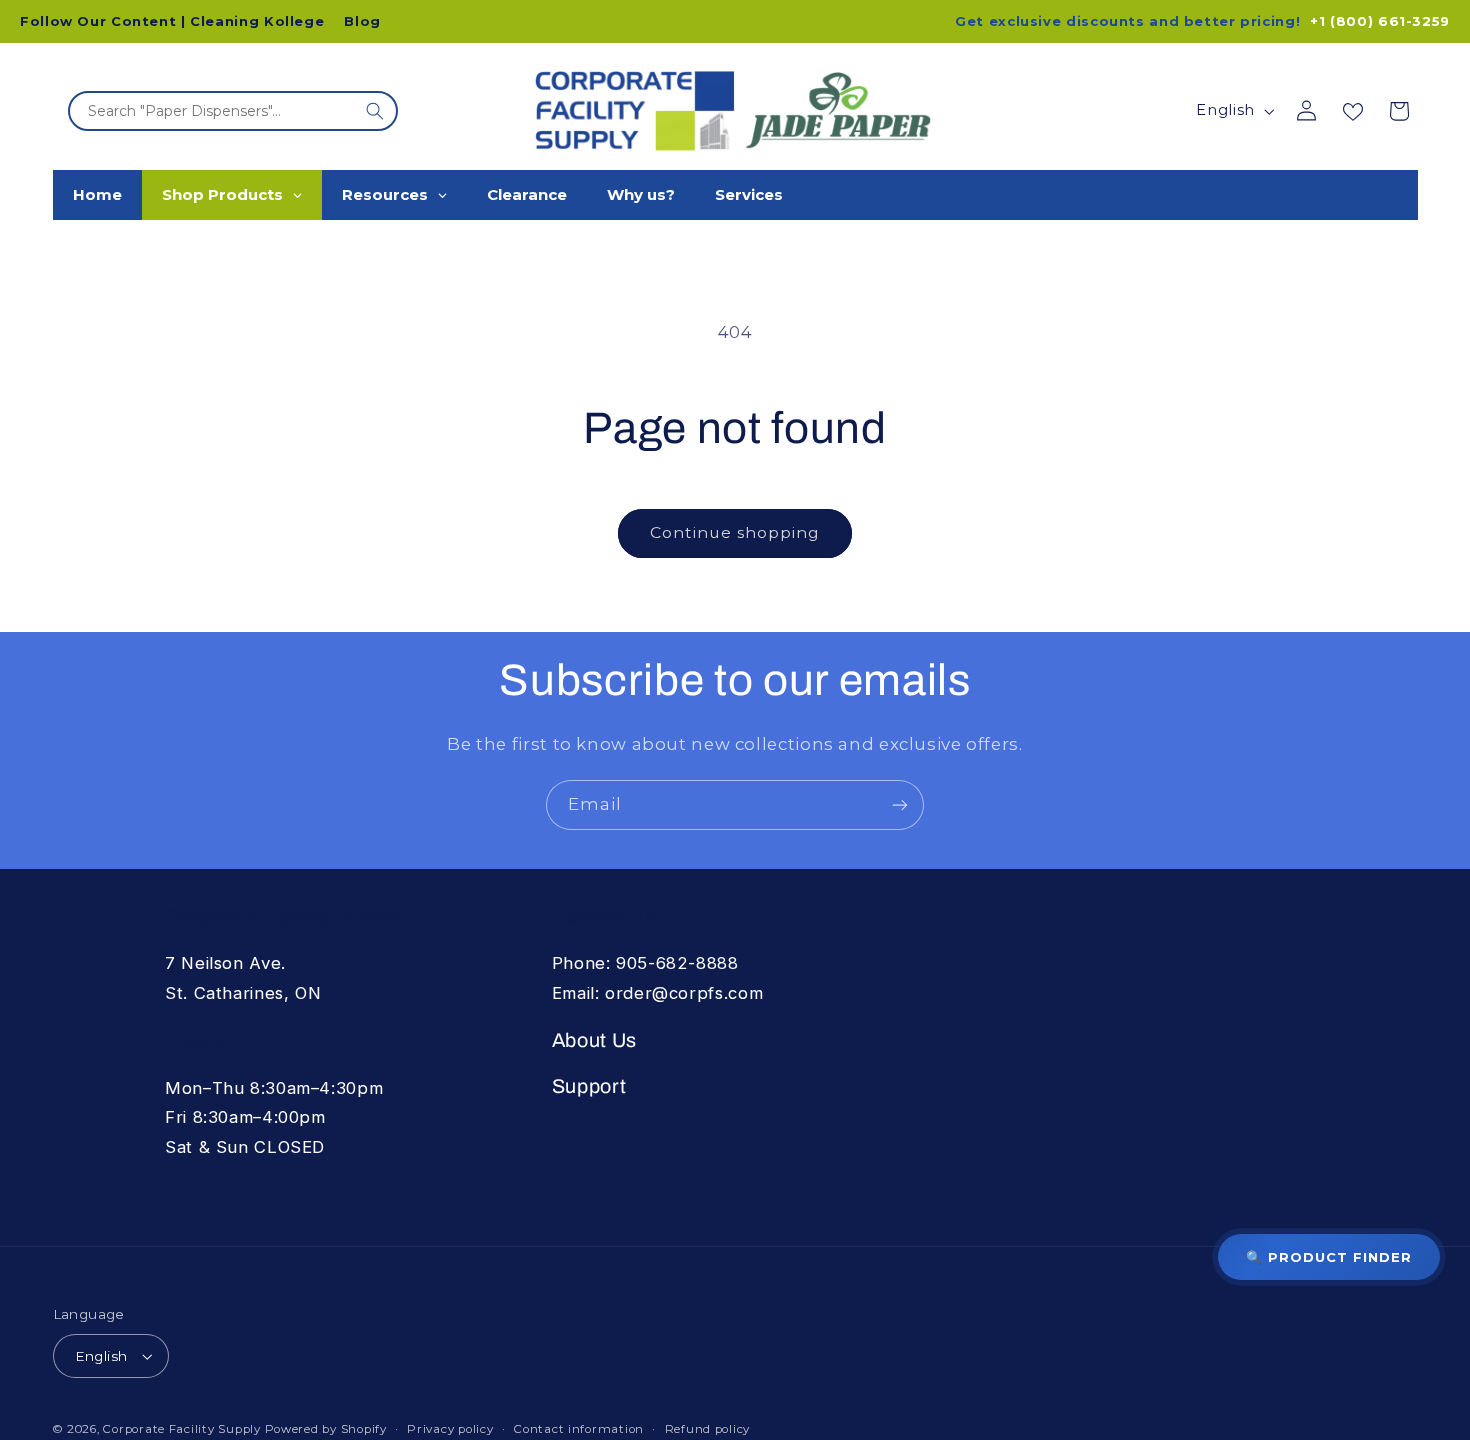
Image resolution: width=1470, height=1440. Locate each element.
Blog (362, 21)
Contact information (579, 1429)
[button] (1399, 111)
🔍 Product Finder (1329, 1257)
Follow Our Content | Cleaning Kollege (172, 21)
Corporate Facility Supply (181, 1429)
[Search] (375, 111)
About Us (594, 1040)
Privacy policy (450, 1429)
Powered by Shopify (326, 1429)
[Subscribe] (900, 804)
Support (589, 1086)
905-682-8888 (677, 963)
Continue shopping (735, 532)
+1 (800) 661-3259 (1380, 21)
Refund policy (708, 1429)
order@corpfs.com (684, 993)
